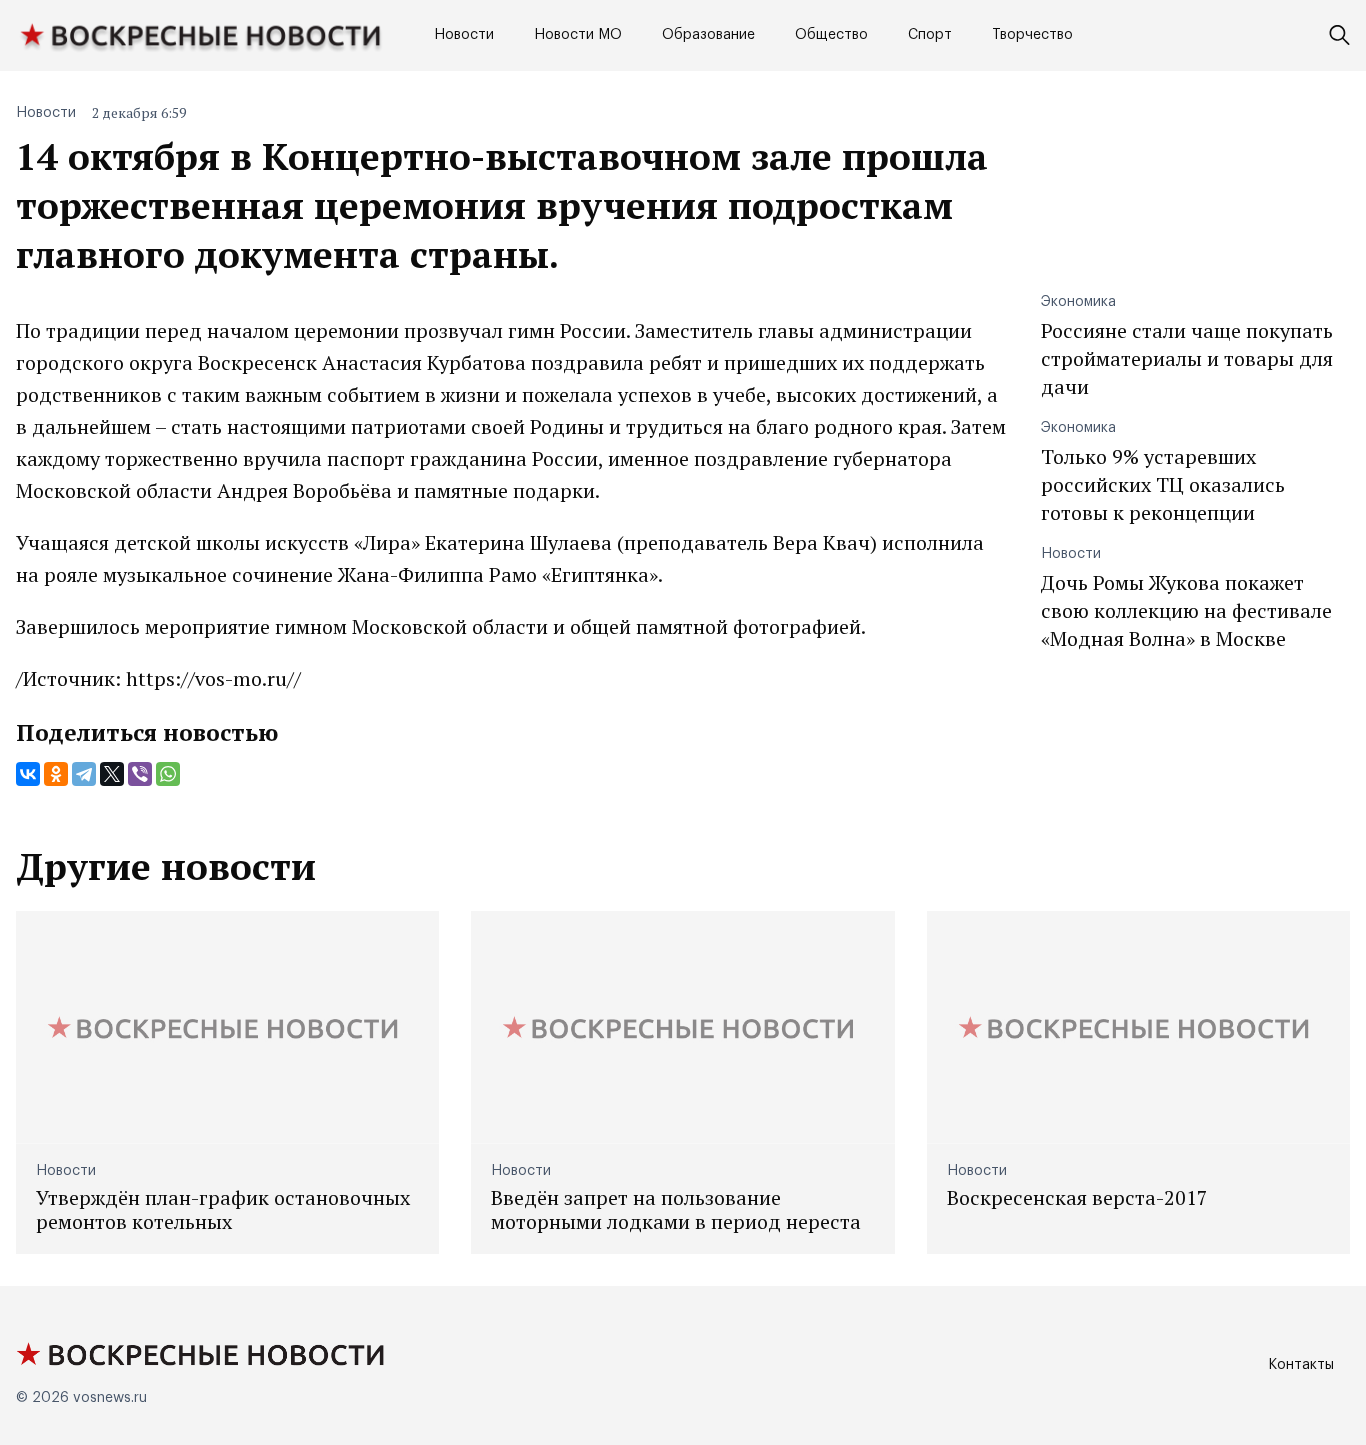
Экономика (1078, 302)
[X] (112, 774)
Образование (708, 35)
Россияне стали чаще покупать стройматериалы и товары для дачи (1187, 358)
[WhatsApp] (168, 774)
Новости (464, 35)
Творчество (1032, 35)
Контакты (1301, 1365)
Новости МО (578, 35)
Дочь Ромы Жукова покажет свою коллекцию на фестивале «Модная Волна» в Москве (1186, 610)
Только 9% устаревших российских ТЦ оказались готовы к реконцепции (1163, 484)
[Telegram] (84, 774)
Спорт (930, 35)
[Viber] (140, 774)
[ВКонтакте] (28, 774)
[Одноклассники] (56, 774)
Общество (831, 35)
